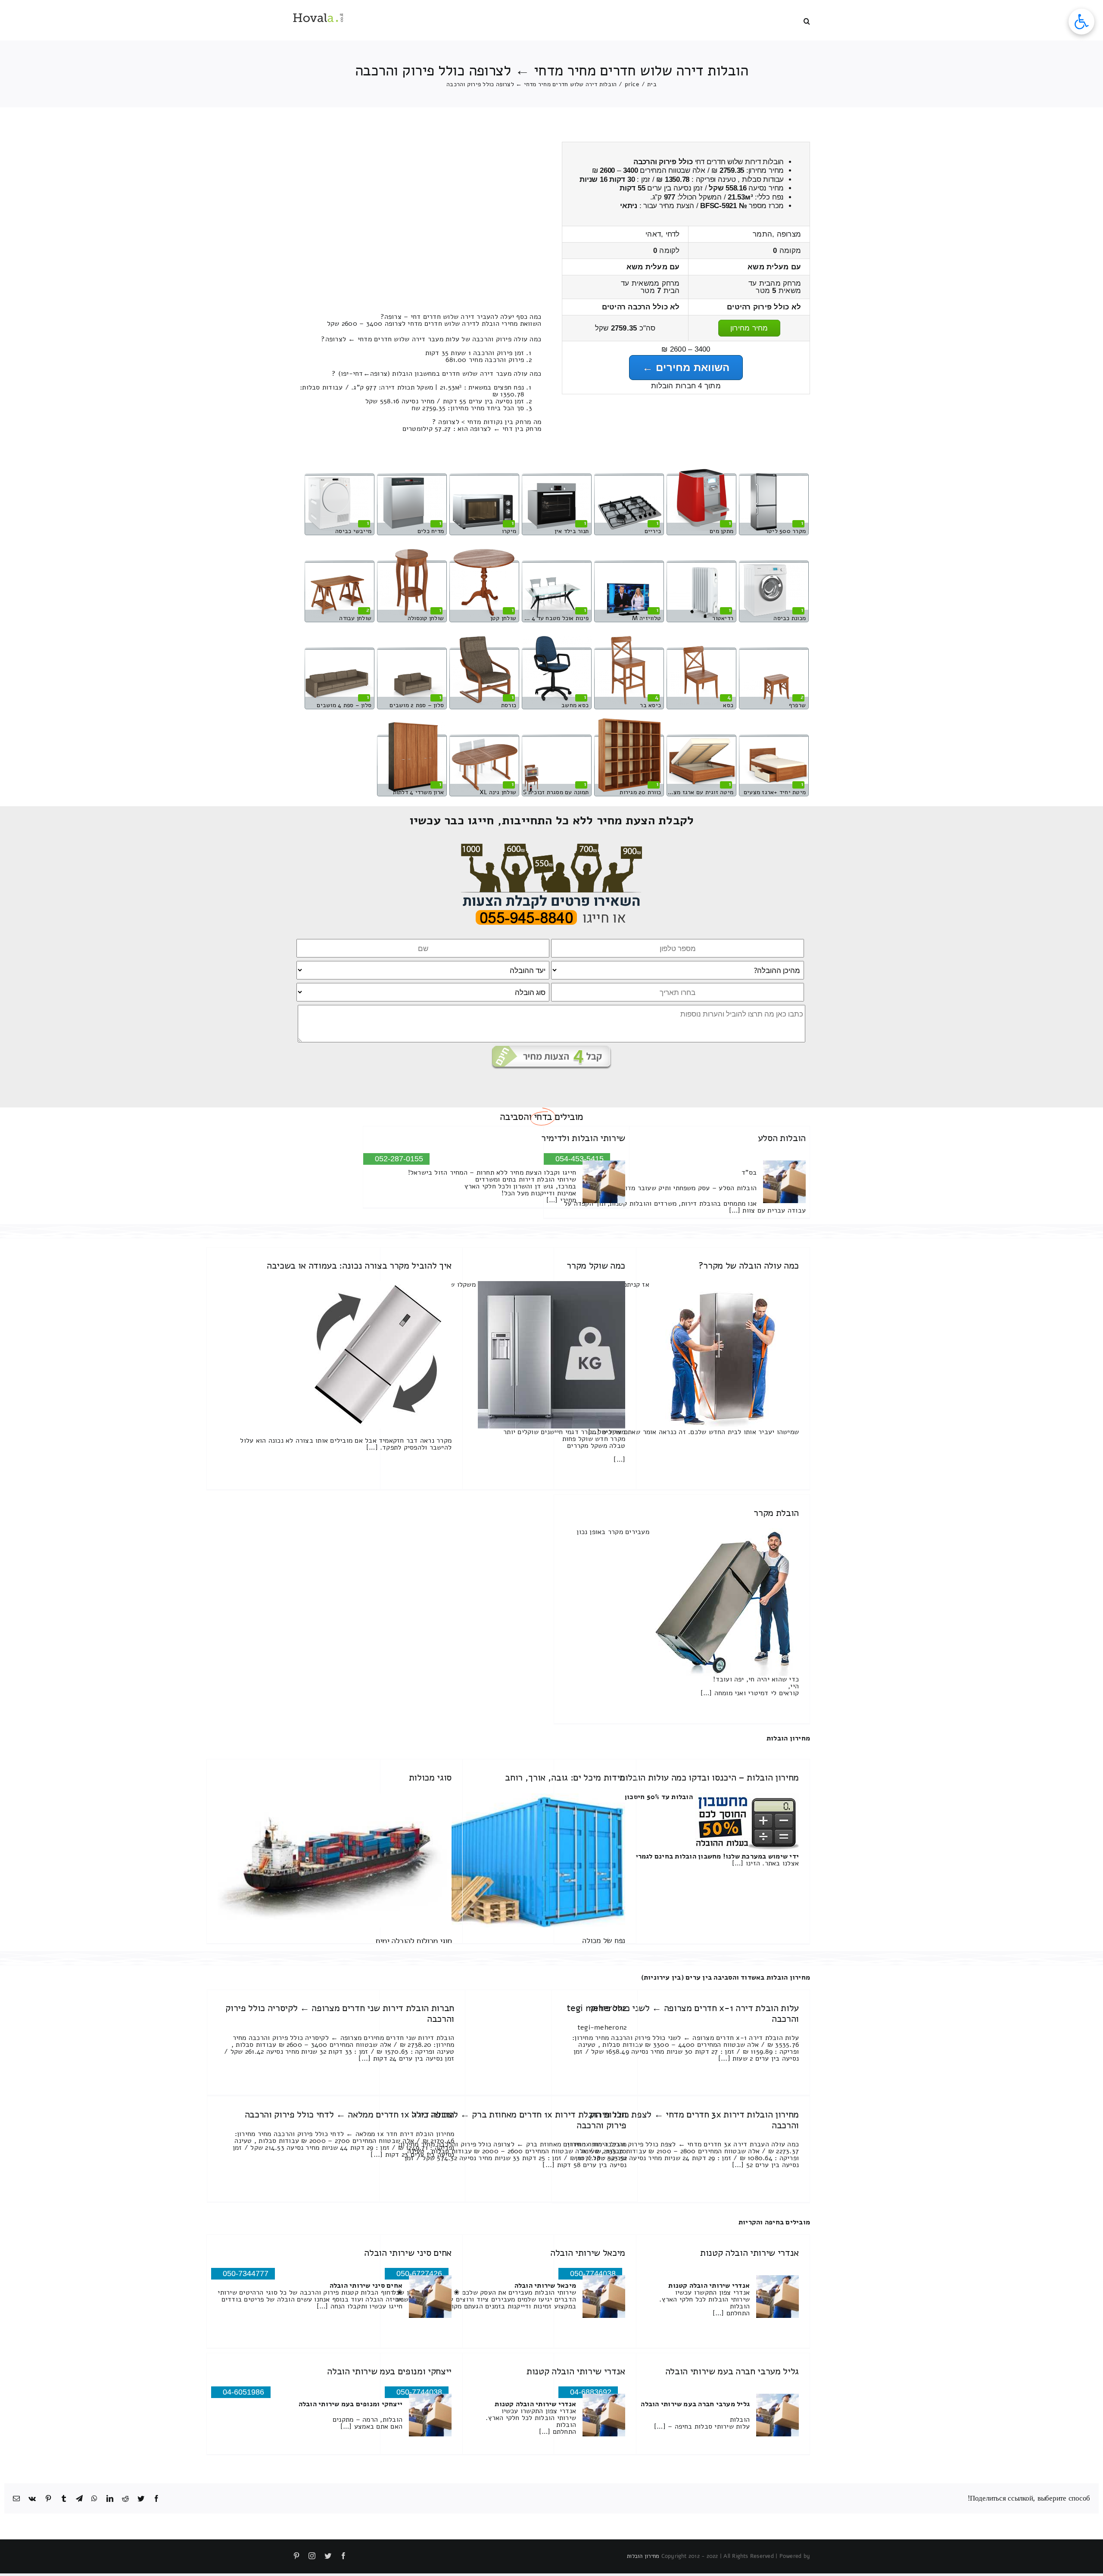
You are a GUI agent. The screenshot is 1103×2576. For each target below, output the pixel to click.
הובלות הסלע (782, 1138)
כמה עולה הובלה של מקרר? (749, 1266)
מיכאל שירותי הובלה (588, 2253)
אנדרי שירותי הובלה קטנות (749, 2253)
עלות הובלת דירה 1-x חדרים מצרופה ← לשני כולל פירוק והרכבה (695, 2013)
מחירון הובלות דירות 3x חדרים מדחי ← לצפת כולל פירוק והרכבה (694, 2120)
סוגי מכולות (430, 1778)
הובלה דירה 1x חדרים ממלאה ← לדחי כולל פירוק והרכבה (350, 2114)
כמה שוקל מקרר (596, 1266)
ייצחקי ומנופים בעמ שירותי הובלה (389, 2371)
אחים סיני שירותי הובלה (408, 2253)
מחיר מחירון (749, 328)
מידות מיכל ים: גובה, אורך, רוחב (565, 1778)
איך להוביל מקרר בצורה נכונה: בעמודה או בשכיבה (359, 1266)
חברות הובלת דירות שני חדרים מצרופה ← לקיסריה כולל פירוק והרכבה (340, 2013)
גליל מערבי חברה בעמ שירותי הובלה (732, 2371)
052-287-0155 (399, 1159)
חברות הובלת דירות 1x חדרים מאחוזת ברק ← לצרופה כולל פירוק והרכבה (519, 2120)
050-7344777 (246, 2273)
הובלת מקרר (776, 1513)
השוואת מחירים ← (686, 367)
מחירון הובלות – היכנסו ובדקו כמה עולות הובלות (709, 1778)
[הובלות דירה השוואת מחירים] (552, 847)
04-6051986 (243, 2392)
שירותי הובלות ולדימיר (583, 1138)
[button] (807, 20)
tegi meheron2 (597, 2008)
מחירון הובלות (788, 1738)
